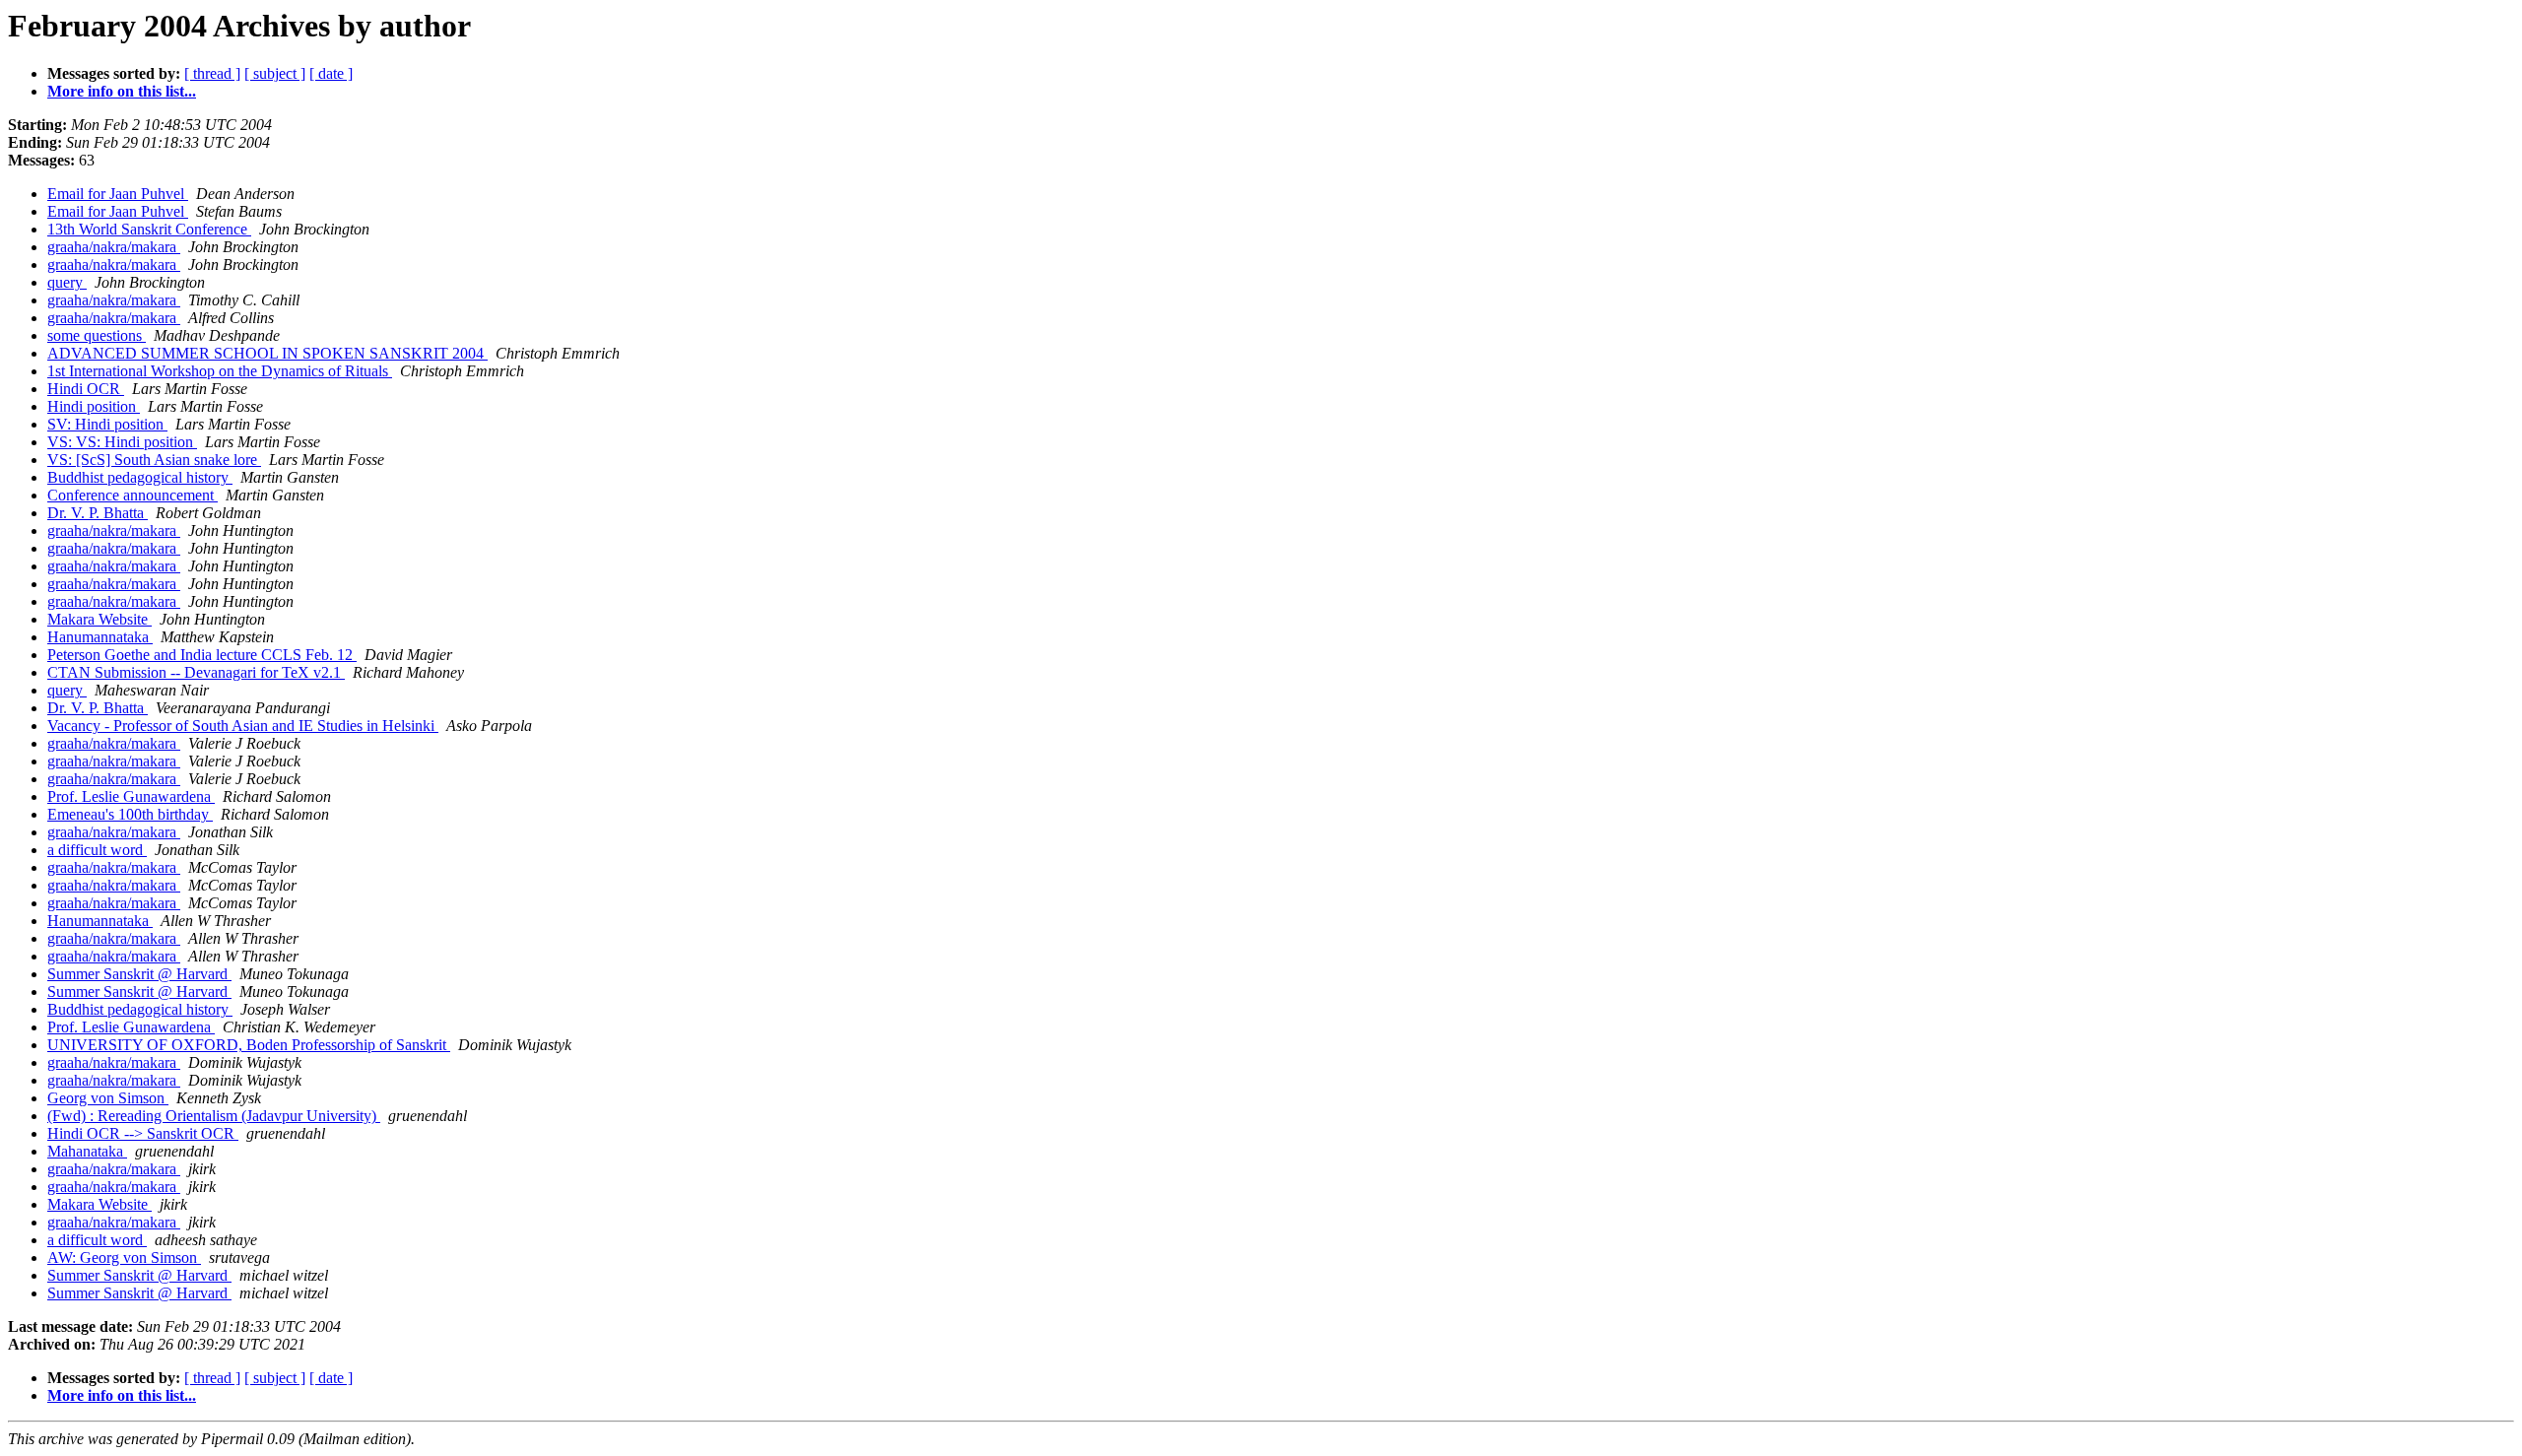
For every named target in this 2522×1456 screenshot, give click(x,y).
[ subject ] (275, 73)
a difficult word (97, 850)
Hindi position (94, 406)
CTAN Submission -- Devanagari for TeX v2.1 (196, 672)
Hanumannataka (100, 637)
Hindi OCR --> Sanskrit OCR (143, 1133)
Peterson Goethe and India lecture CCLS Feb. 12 (202, 655)
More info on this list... (122, 91)
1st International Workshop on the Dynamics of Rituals (220, 371)
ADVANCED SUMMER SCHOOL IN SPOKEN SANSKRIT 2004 (267, 353)
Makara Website (100, 619)
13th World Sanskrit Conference (149, 229)
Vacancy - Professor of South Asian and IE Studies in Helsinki (243, 726)
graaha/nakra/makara (114, 247)
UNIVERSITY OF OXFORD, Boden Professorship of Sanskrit (249, 1045)
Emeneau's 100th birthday (130, 814)
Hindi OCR (86, 389)
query (67, 282)
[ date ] (331, 73)
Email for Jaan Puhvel (118, 194)
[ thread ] (212, 73)
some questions (97, 335)
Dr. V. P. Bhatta (98, 513)
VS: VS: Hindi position (122, 442)
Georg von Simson (108, 1098)
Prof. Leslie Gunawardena (131, 796)
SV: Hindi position (107, 424)
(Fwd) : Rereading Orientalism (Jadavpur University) (214, 1116)
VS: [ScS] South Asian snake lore (154, 460)
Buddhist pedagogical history (140, 477)
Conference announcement (133, 495)
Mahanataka (87, 1151)
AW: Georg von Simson (124, 1257)
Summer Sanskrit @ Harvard (139, 974)
